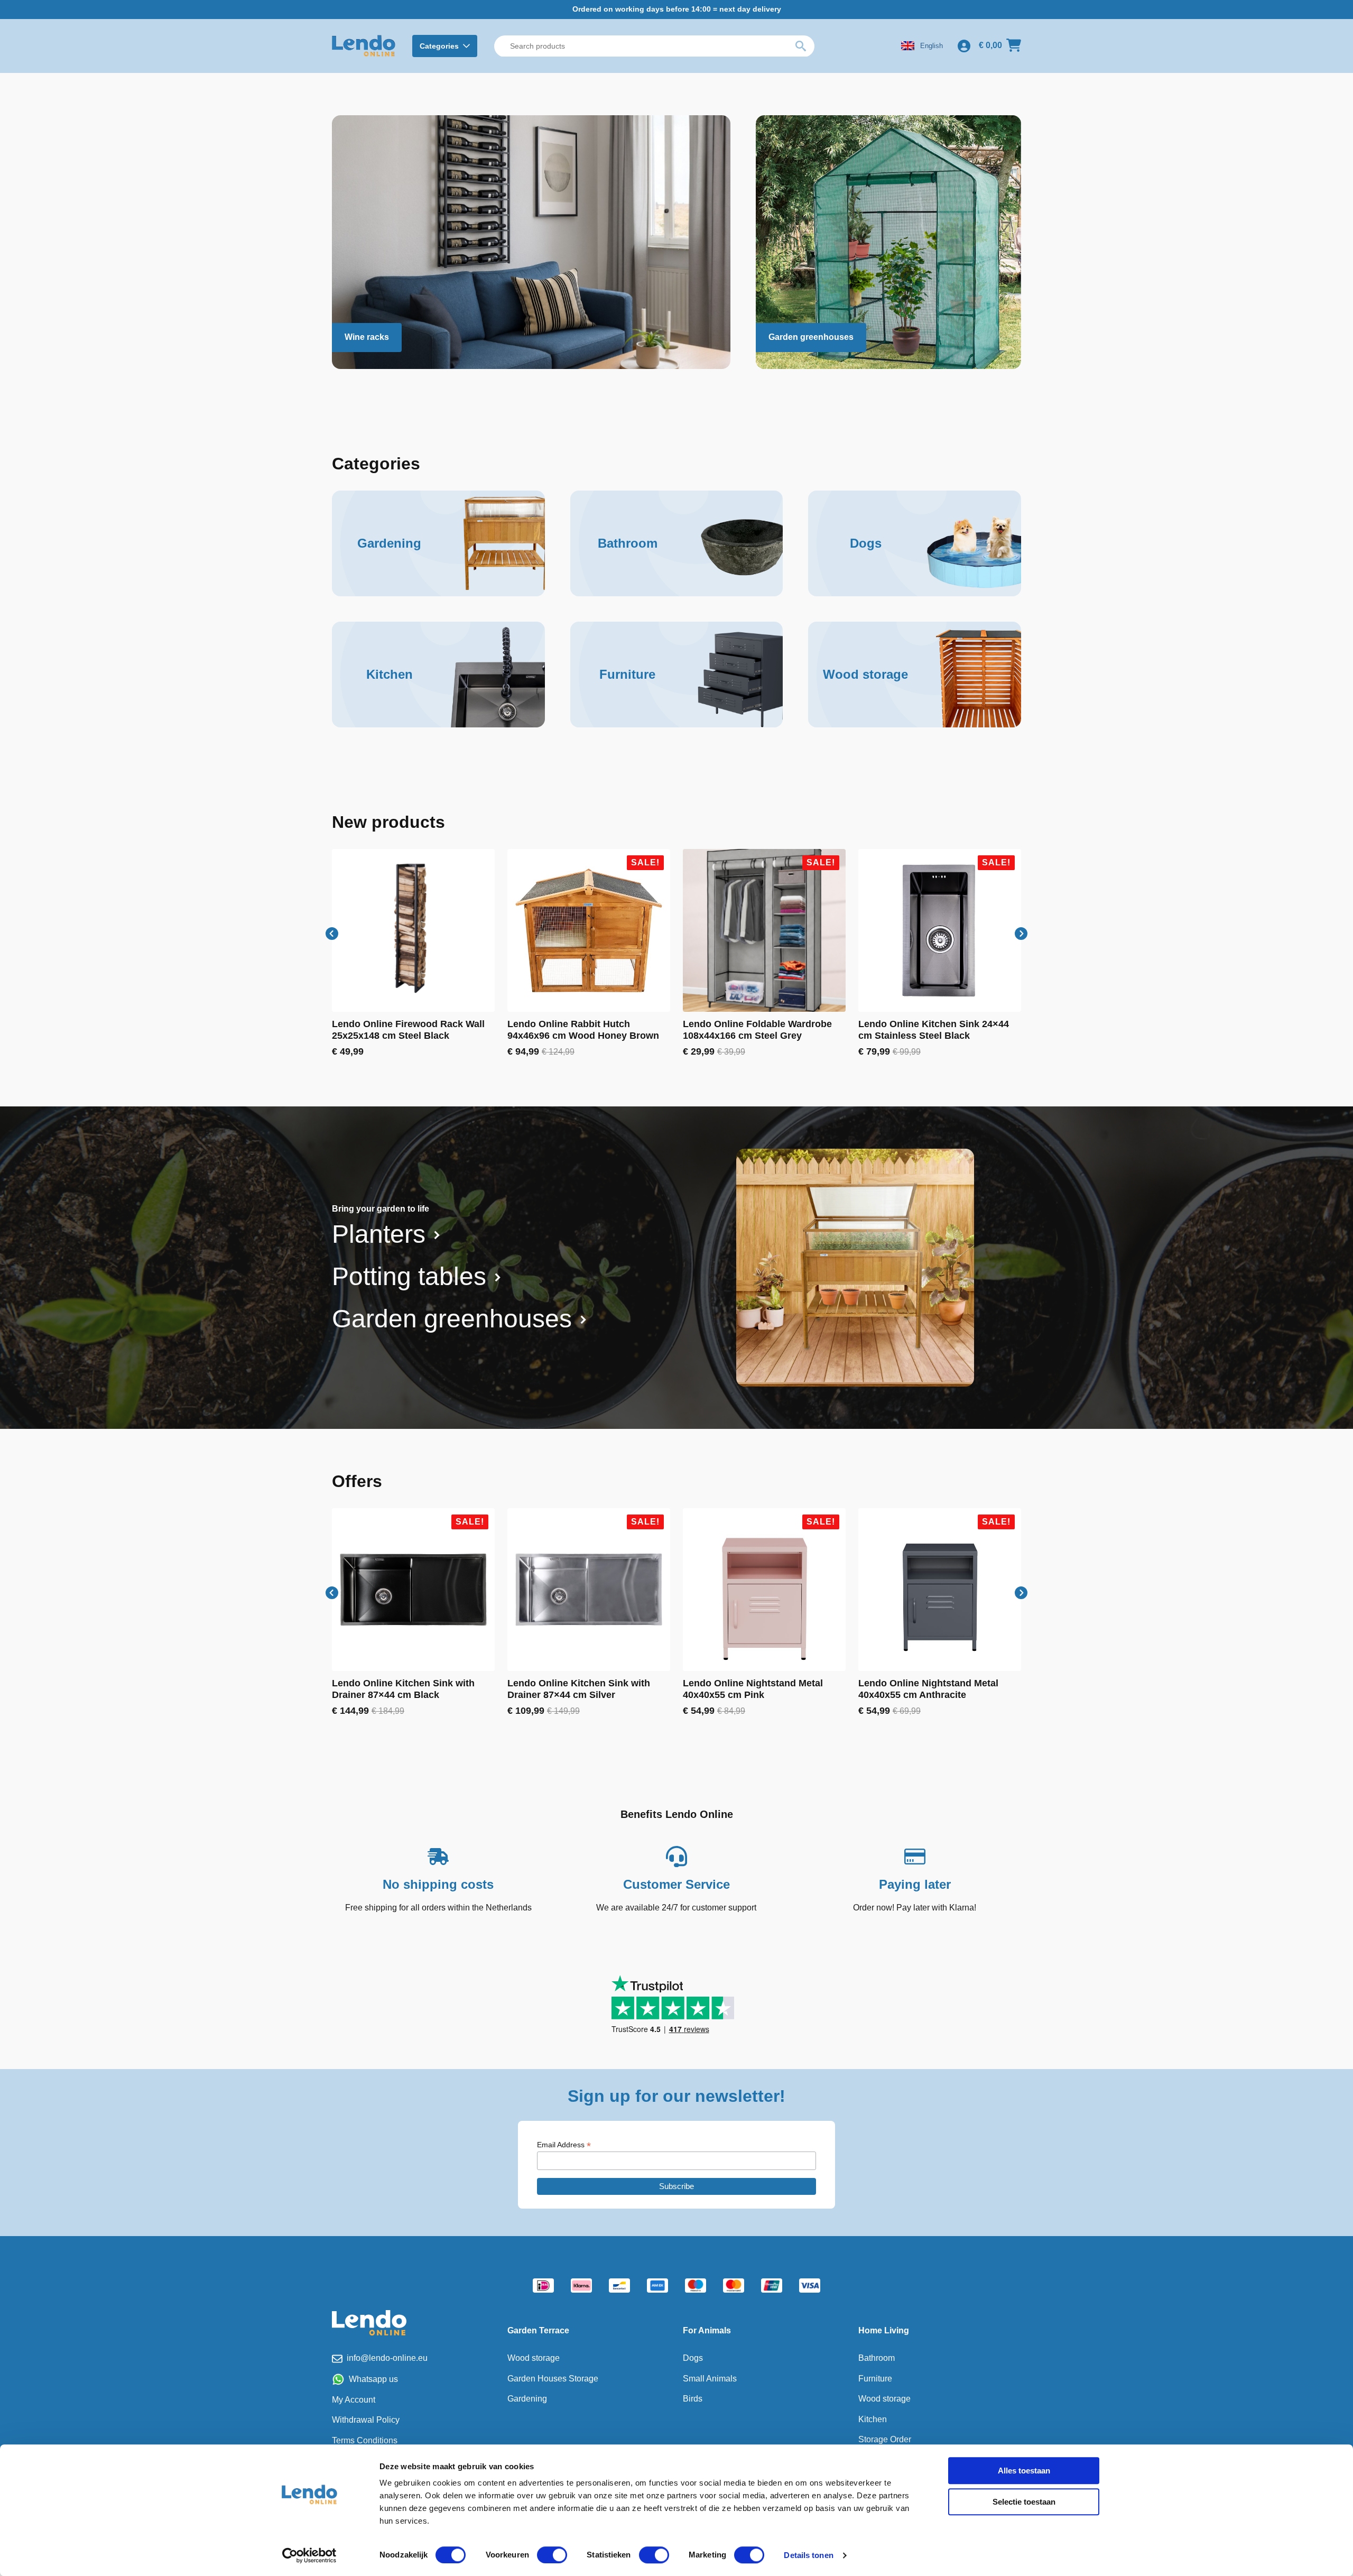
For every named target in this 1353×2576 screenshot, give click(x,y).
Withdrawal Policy (366, 2420)
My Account (354, 2400)
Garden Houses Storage (553, 2379)
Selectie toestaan (1024, 2502)
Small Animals (710, 2379)
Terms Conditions (365, 2440)
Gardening (527, 2399)
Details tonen (808, 2555)
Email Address (564, 2145)
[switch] (552, 2555)
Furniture (875, 2379)
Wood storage (534, 2358)
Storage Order (885, 2439)
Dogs (693, 2358)
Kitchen (873, 2419)
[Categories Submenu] (468, 46)
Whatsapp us (373, 2379)
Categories (439, 46)
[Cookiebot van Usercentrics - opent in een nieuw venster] (309, 2555)
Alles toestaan (1024, 2471)
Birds (693, 2399)
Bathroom (877, 2358)
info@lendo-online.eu (387, 2358)
